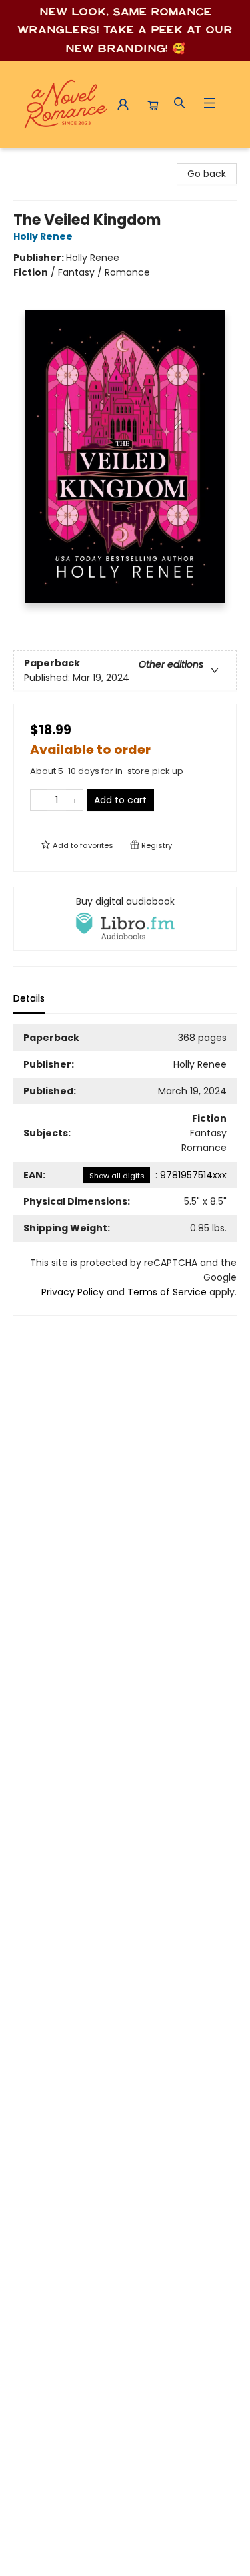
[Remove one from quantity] (39, 800)
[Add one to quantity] (74, 800)
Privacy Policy (73, 1292)
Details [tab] (29, 998)
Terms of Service (167, 1292)
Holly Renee (43, 236)
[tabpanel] (125, 1170)
